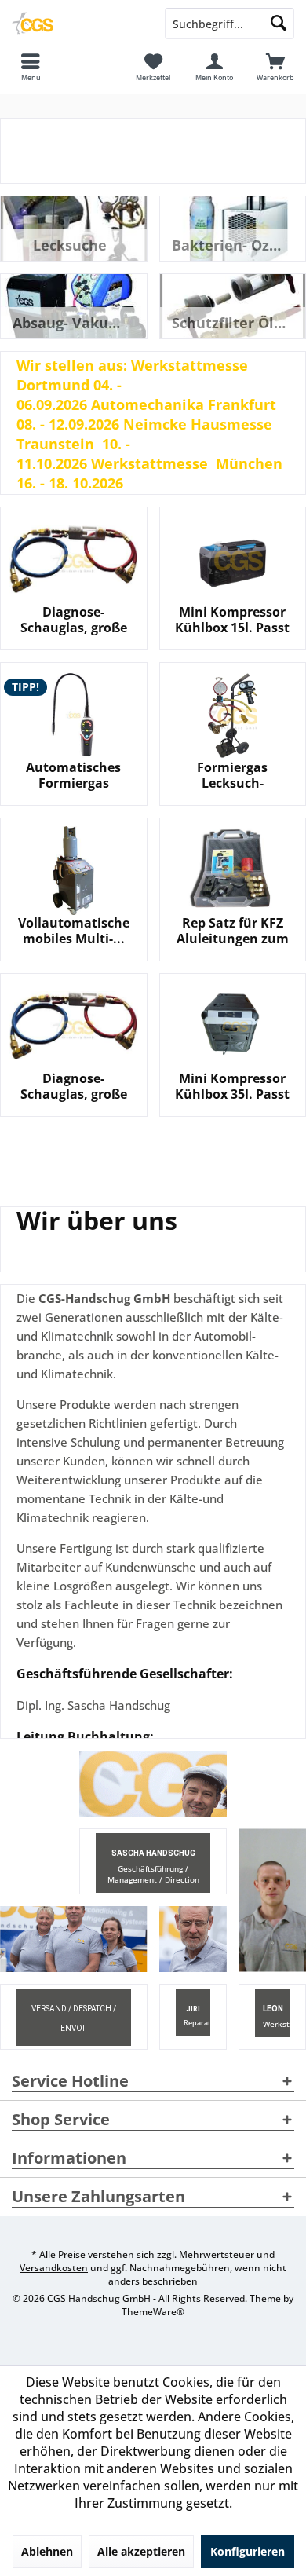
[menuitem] (275, 67)
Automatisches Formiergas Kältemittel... (73, 775)
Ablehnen (47, 2551)
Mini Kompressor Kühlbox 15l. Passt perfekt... (232, 620)
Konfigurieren (248, 2551)
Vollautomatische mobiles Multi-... (74, 931)
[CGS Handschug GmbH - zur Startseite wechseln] (76, 24)
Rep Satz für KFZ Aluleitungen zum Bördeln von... (233, 931)
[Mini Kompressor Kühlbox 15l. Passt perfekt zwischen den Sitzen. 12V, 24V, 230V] (233, 560)
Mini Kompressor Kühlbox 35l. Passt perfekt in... (232, 1086)
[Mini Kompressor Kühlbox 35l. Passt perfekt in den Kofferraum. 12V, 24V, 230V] (233, 1026)
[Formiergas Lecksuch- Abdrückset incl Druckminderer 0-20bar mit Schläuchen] (233, 715)
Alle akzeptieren (141, 2551)
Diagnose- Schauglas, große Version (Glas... (74, 620)
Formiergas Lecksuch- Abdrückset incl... (233, 775)
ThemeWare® (153, 2312)
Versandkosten (54, 2268)
